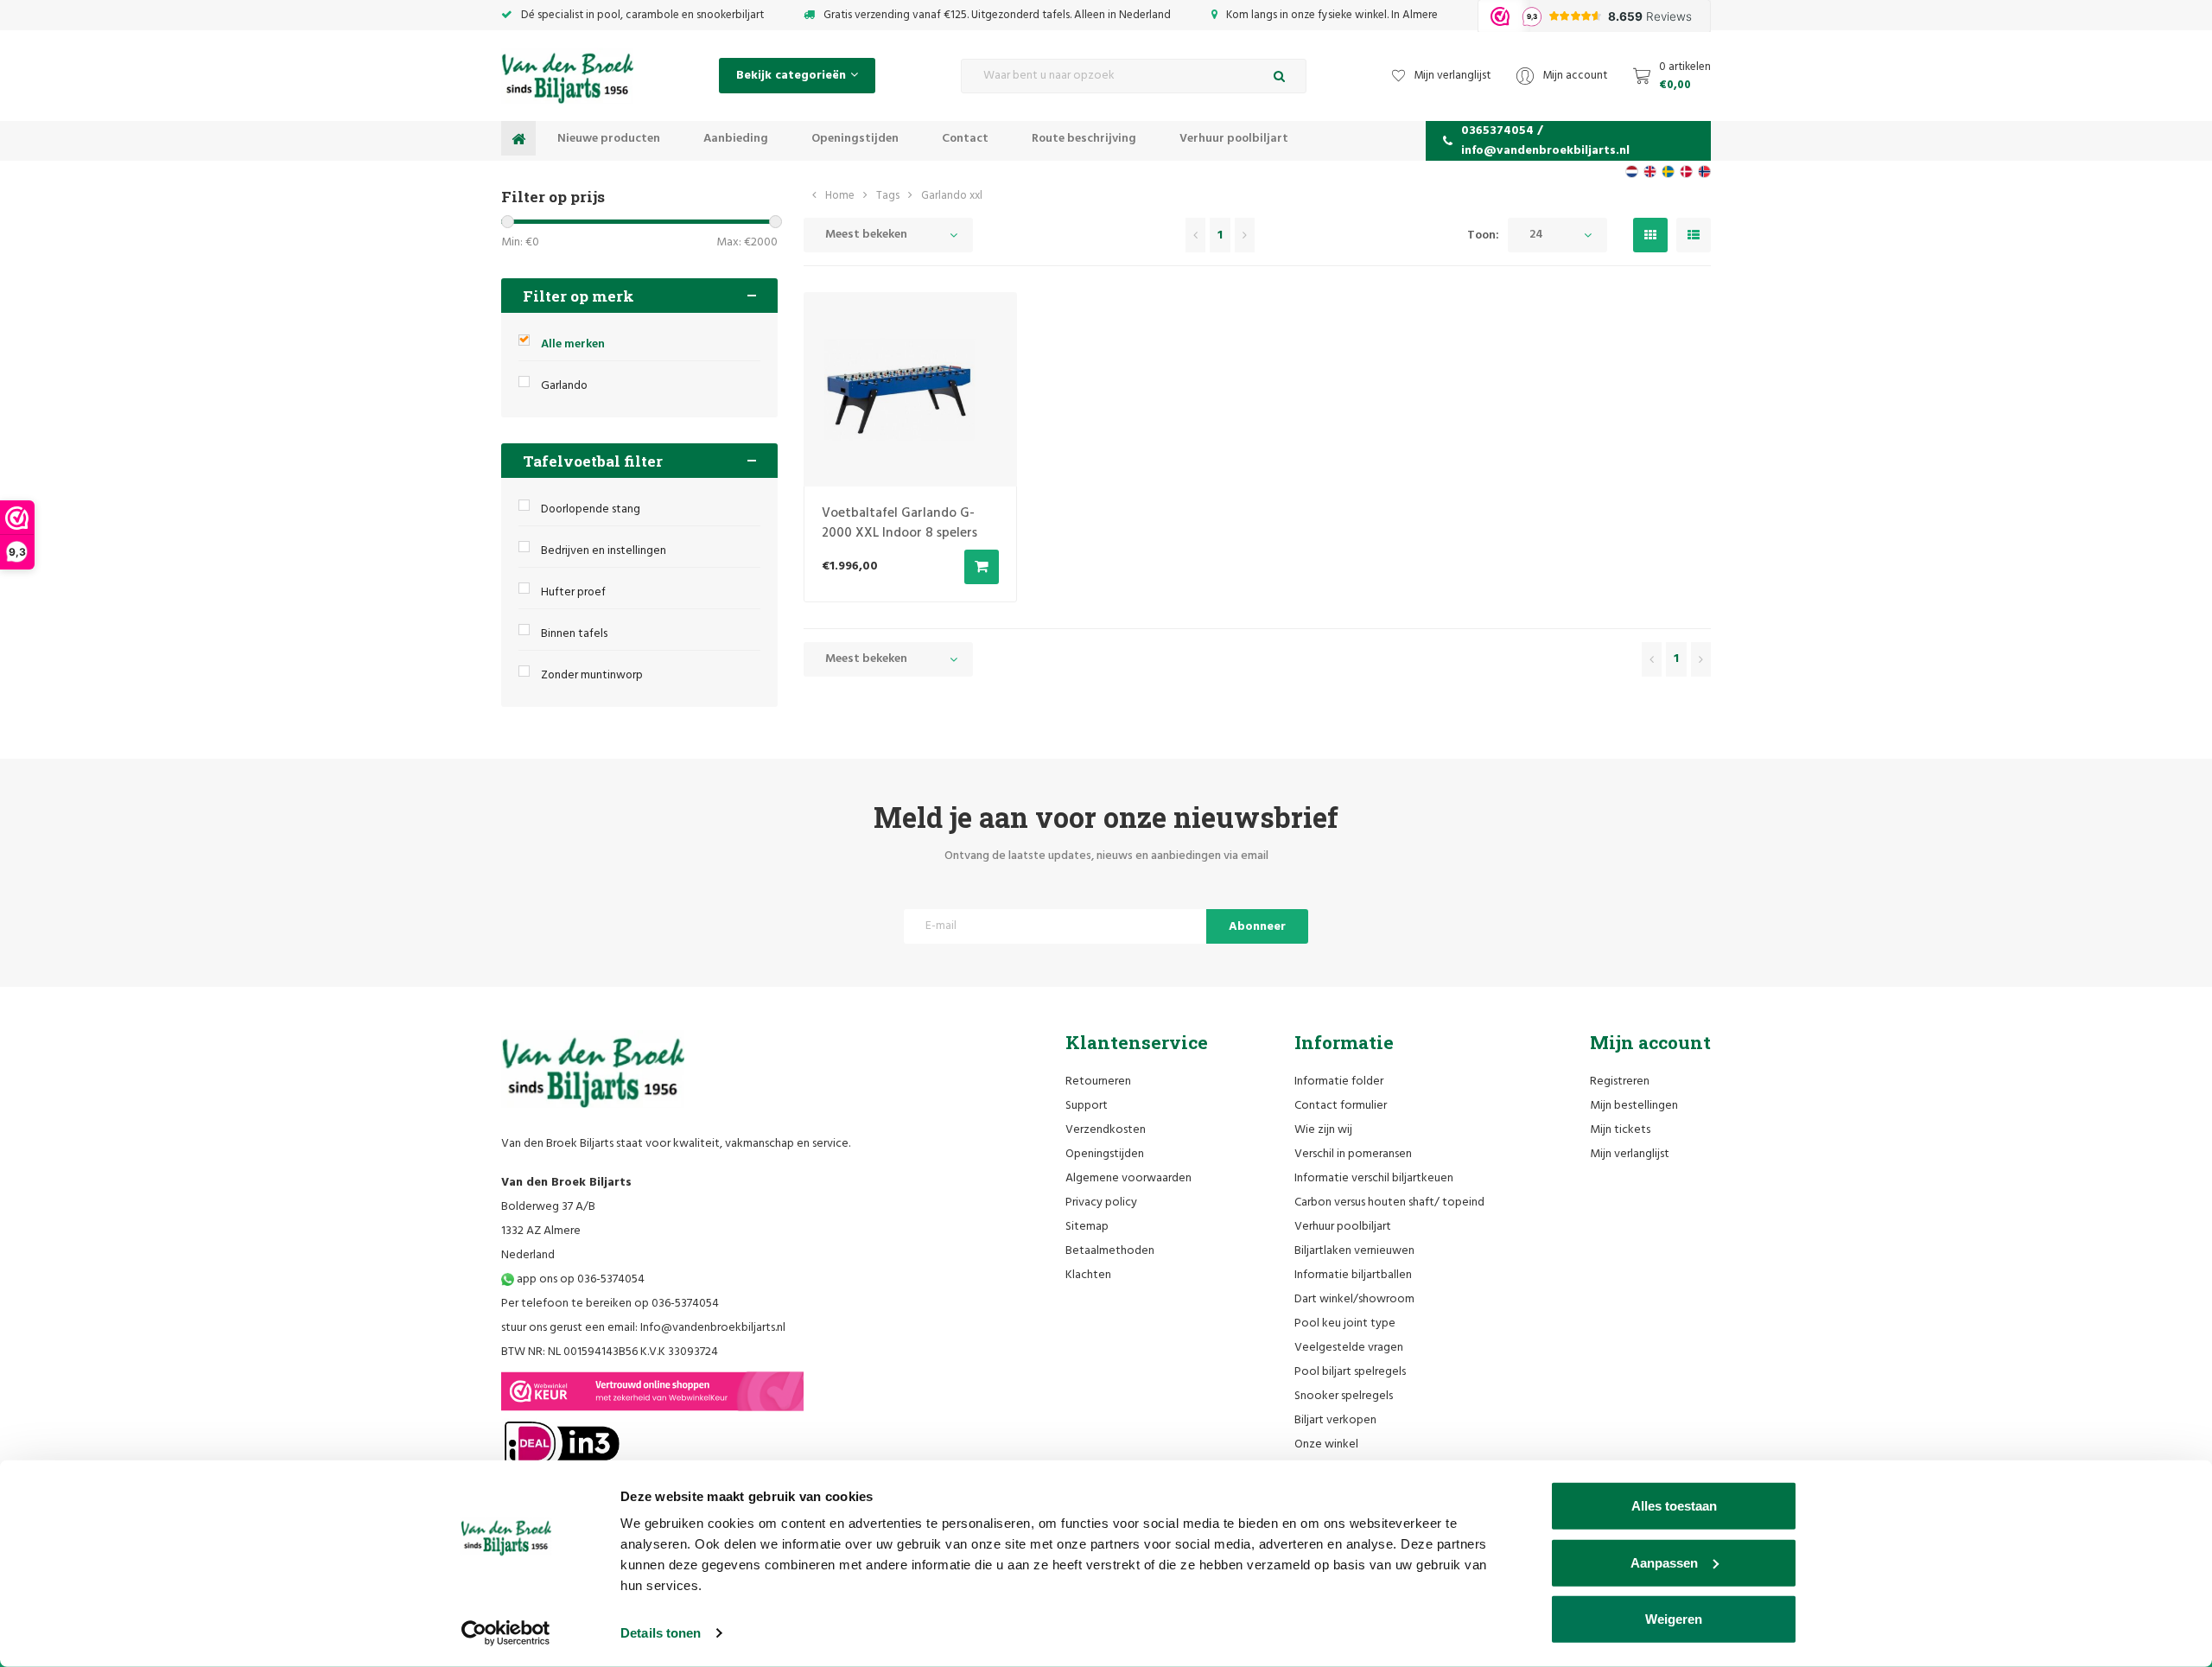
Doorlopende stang (591, 509)
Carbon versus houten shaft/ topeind (1389, 1203)
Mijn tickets (1620, 1130)
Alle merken (573, 344)
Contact (965, 139)
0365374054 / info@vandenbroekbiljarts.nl (1545, 141)
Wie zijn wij (1323, 1130)
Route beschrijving (1084, 139)
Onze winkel (1326, 1444)
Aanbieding (736, 139)
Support (1087, 1106)
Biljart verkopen (1335, 1420)
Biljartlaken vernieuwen (1354, 1251)
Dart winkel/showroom (1354, 1299)
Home (840, 196)
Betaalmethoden (1110, 1251)
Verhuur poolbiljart (1234, 139)
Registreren (1620, 1082)
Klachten (1088, 1275)
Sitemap (1087, 1227)
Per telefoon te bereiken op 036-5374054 (610, 1304)
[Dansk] (1686, 172)
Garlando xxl (952, 196)
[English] (1650, 172)
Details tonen (661, 1633)
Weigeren (1674, 1619)
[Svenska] (1668, 172)
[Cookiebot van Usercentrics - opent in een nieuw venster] (506, 1633)
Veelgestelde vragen (1349, 1348)
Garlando (564, 386)
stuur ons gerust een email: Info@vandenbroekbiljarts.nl (643, 1328)
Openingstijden (855, 139)
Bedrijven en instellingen (604, 551)
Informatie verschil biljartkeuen (1374, 1178)
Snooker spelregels (1344, 1396)
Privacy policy (1101, 1203)
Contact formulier (1341, 1106)
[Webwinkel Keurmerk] (652, 1391)
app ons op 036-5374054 (579, 1279)
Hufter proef (573, 592)
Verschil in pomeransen (1353, 1154)
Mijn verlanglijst (1630, 1154)
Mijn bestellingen (1634, 1106)
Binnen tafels (574, 634)
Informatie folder (1339, 1082)
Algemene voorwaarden (1128, 1178)
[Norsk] (1704, 172)
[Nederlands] (1632, 172)
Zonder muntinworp (592, 675)
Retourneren (1098, 1082)
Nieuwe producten (609, 139)
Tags (888, 196)
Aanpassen (1664, 1562)
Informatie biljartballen (1353, 1275)
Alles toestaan (1674, 1506)
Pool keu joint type (1345, 1323)
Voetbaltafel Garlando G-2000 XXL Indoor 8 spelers (899, 523)
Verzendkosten (1106, 1130)
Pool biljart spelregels (1350, 1372)
